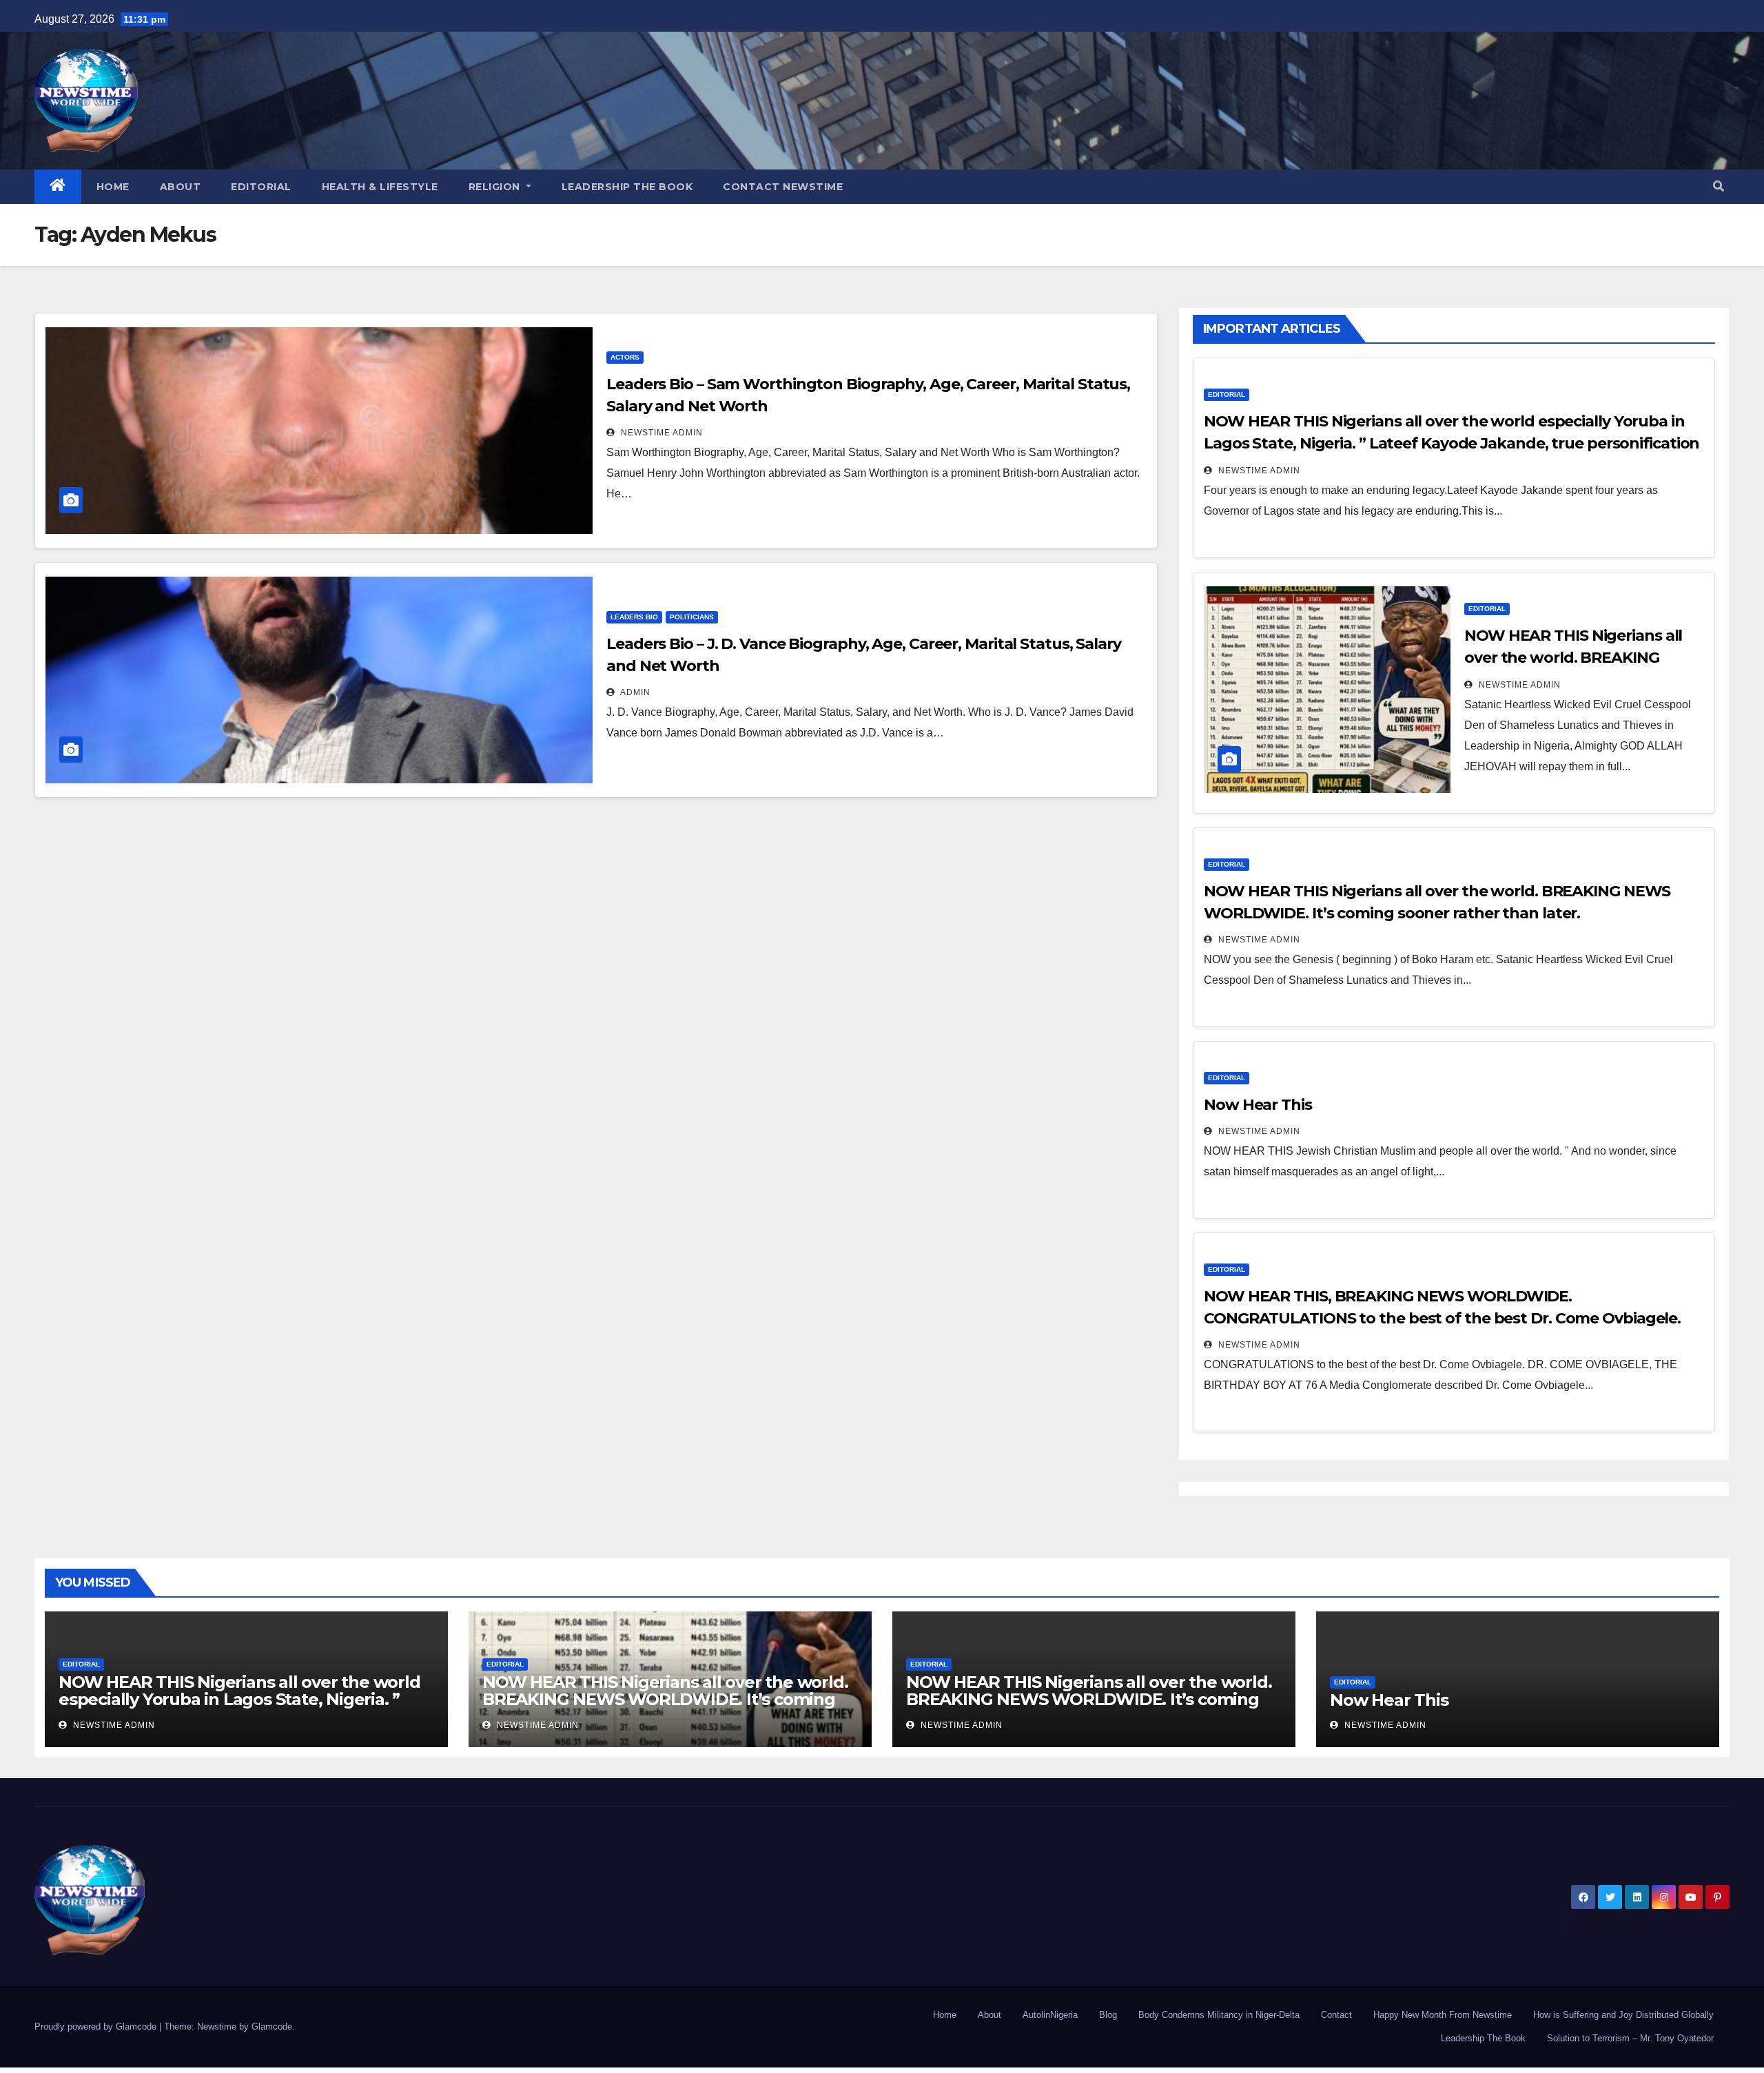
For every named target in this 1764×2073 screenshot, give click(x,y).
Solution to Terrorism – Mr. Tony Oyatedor (1630, 2038)
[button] (1719, 186)
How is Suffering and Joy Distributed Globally (1623, 2015)
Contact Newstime (783, 187)
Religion (496, 187)
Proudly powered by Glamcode (97, 2026)
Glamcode (272, 2026)
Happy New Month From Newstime (1443, 2015)
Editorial (261, 187)
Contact (1336, 2015)
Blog (1108, 2015)
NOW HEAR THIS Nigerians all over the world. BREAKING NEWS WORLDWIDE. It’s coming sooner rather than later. (665, 1699)
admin (634, 692)
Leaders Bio (634, 617)
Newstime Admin (660, 433)
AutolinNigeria (1050, 2015)
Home (113, 187)
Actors (625, 357)
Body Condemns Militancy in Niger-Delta (1219, 2015)
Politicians (692, 617)
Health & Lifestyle (380, 187)
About (181, 187)
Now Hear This (1258, 1105)
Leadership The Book (627, 187)
